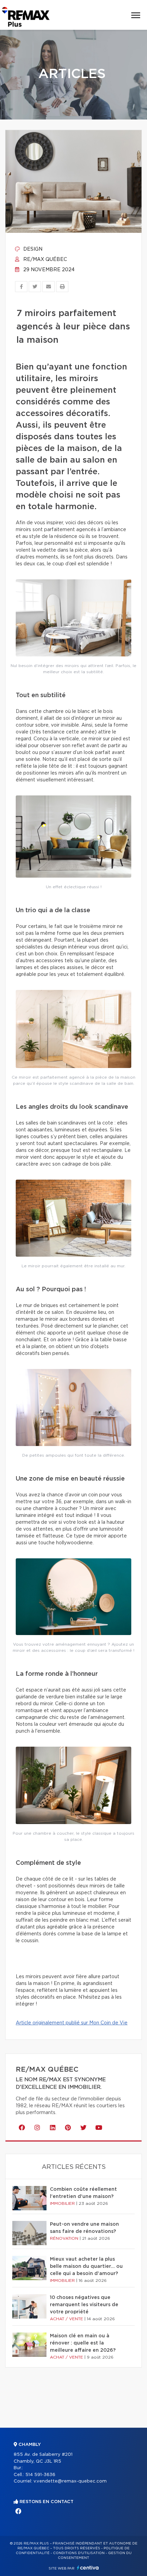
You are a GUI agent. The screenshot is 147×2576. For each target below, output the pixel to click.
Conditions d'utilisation (79, 2553)
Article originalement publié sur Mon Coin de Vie (72, 2023)
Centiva (88, 2568)
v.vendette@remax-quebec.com (70, 2481)
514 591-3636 (40, 2475)
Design (32, 249)
